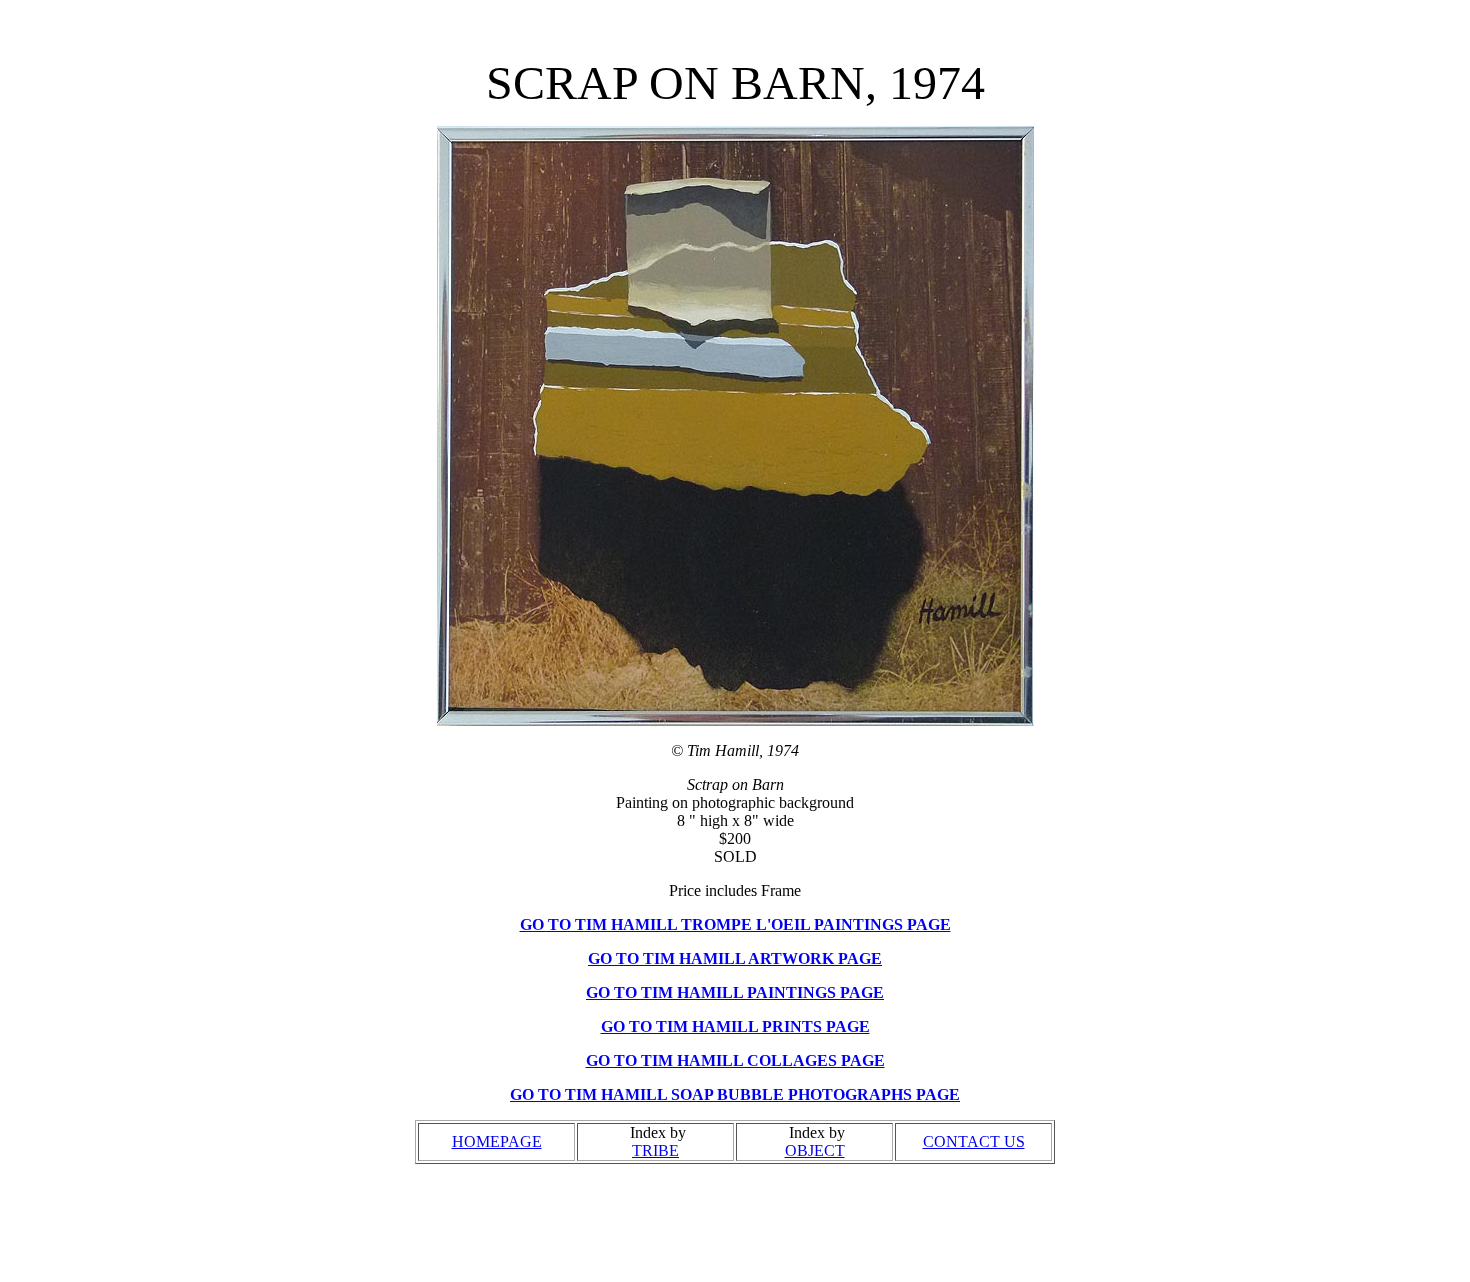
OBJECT (815, 1150)
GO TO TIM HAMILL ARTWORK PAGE (735, 958)
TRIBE (655, 1150)
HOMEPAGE (497, 1141)
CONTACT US (974, 1141)
